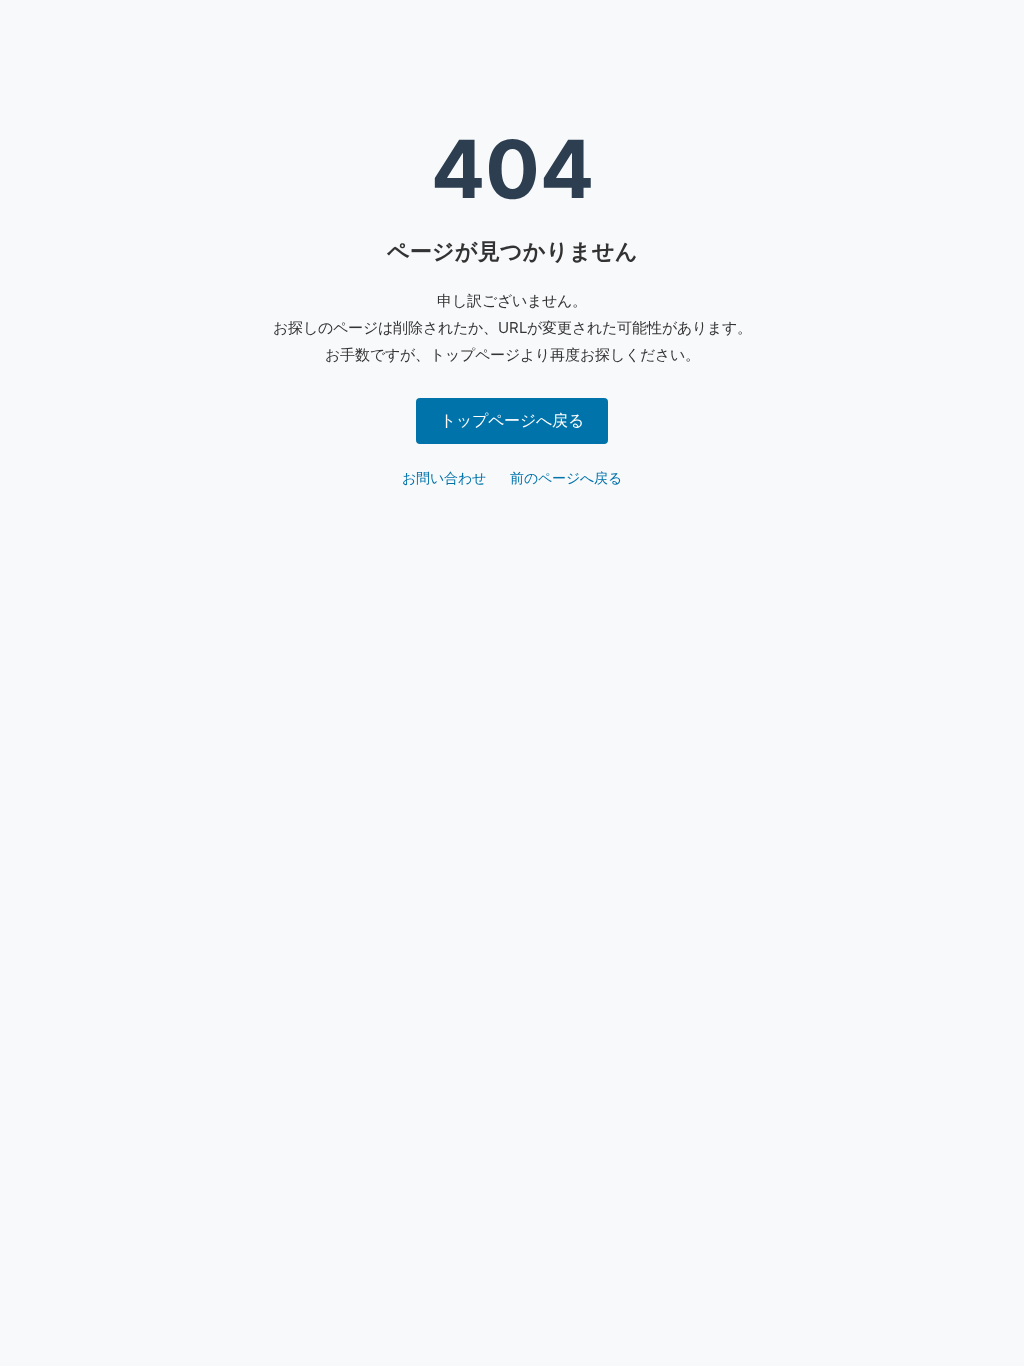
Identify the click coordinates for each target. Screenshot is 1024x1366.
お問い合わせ (444, 477)
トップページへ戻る (512, 420)
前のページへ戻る (566, 477)
